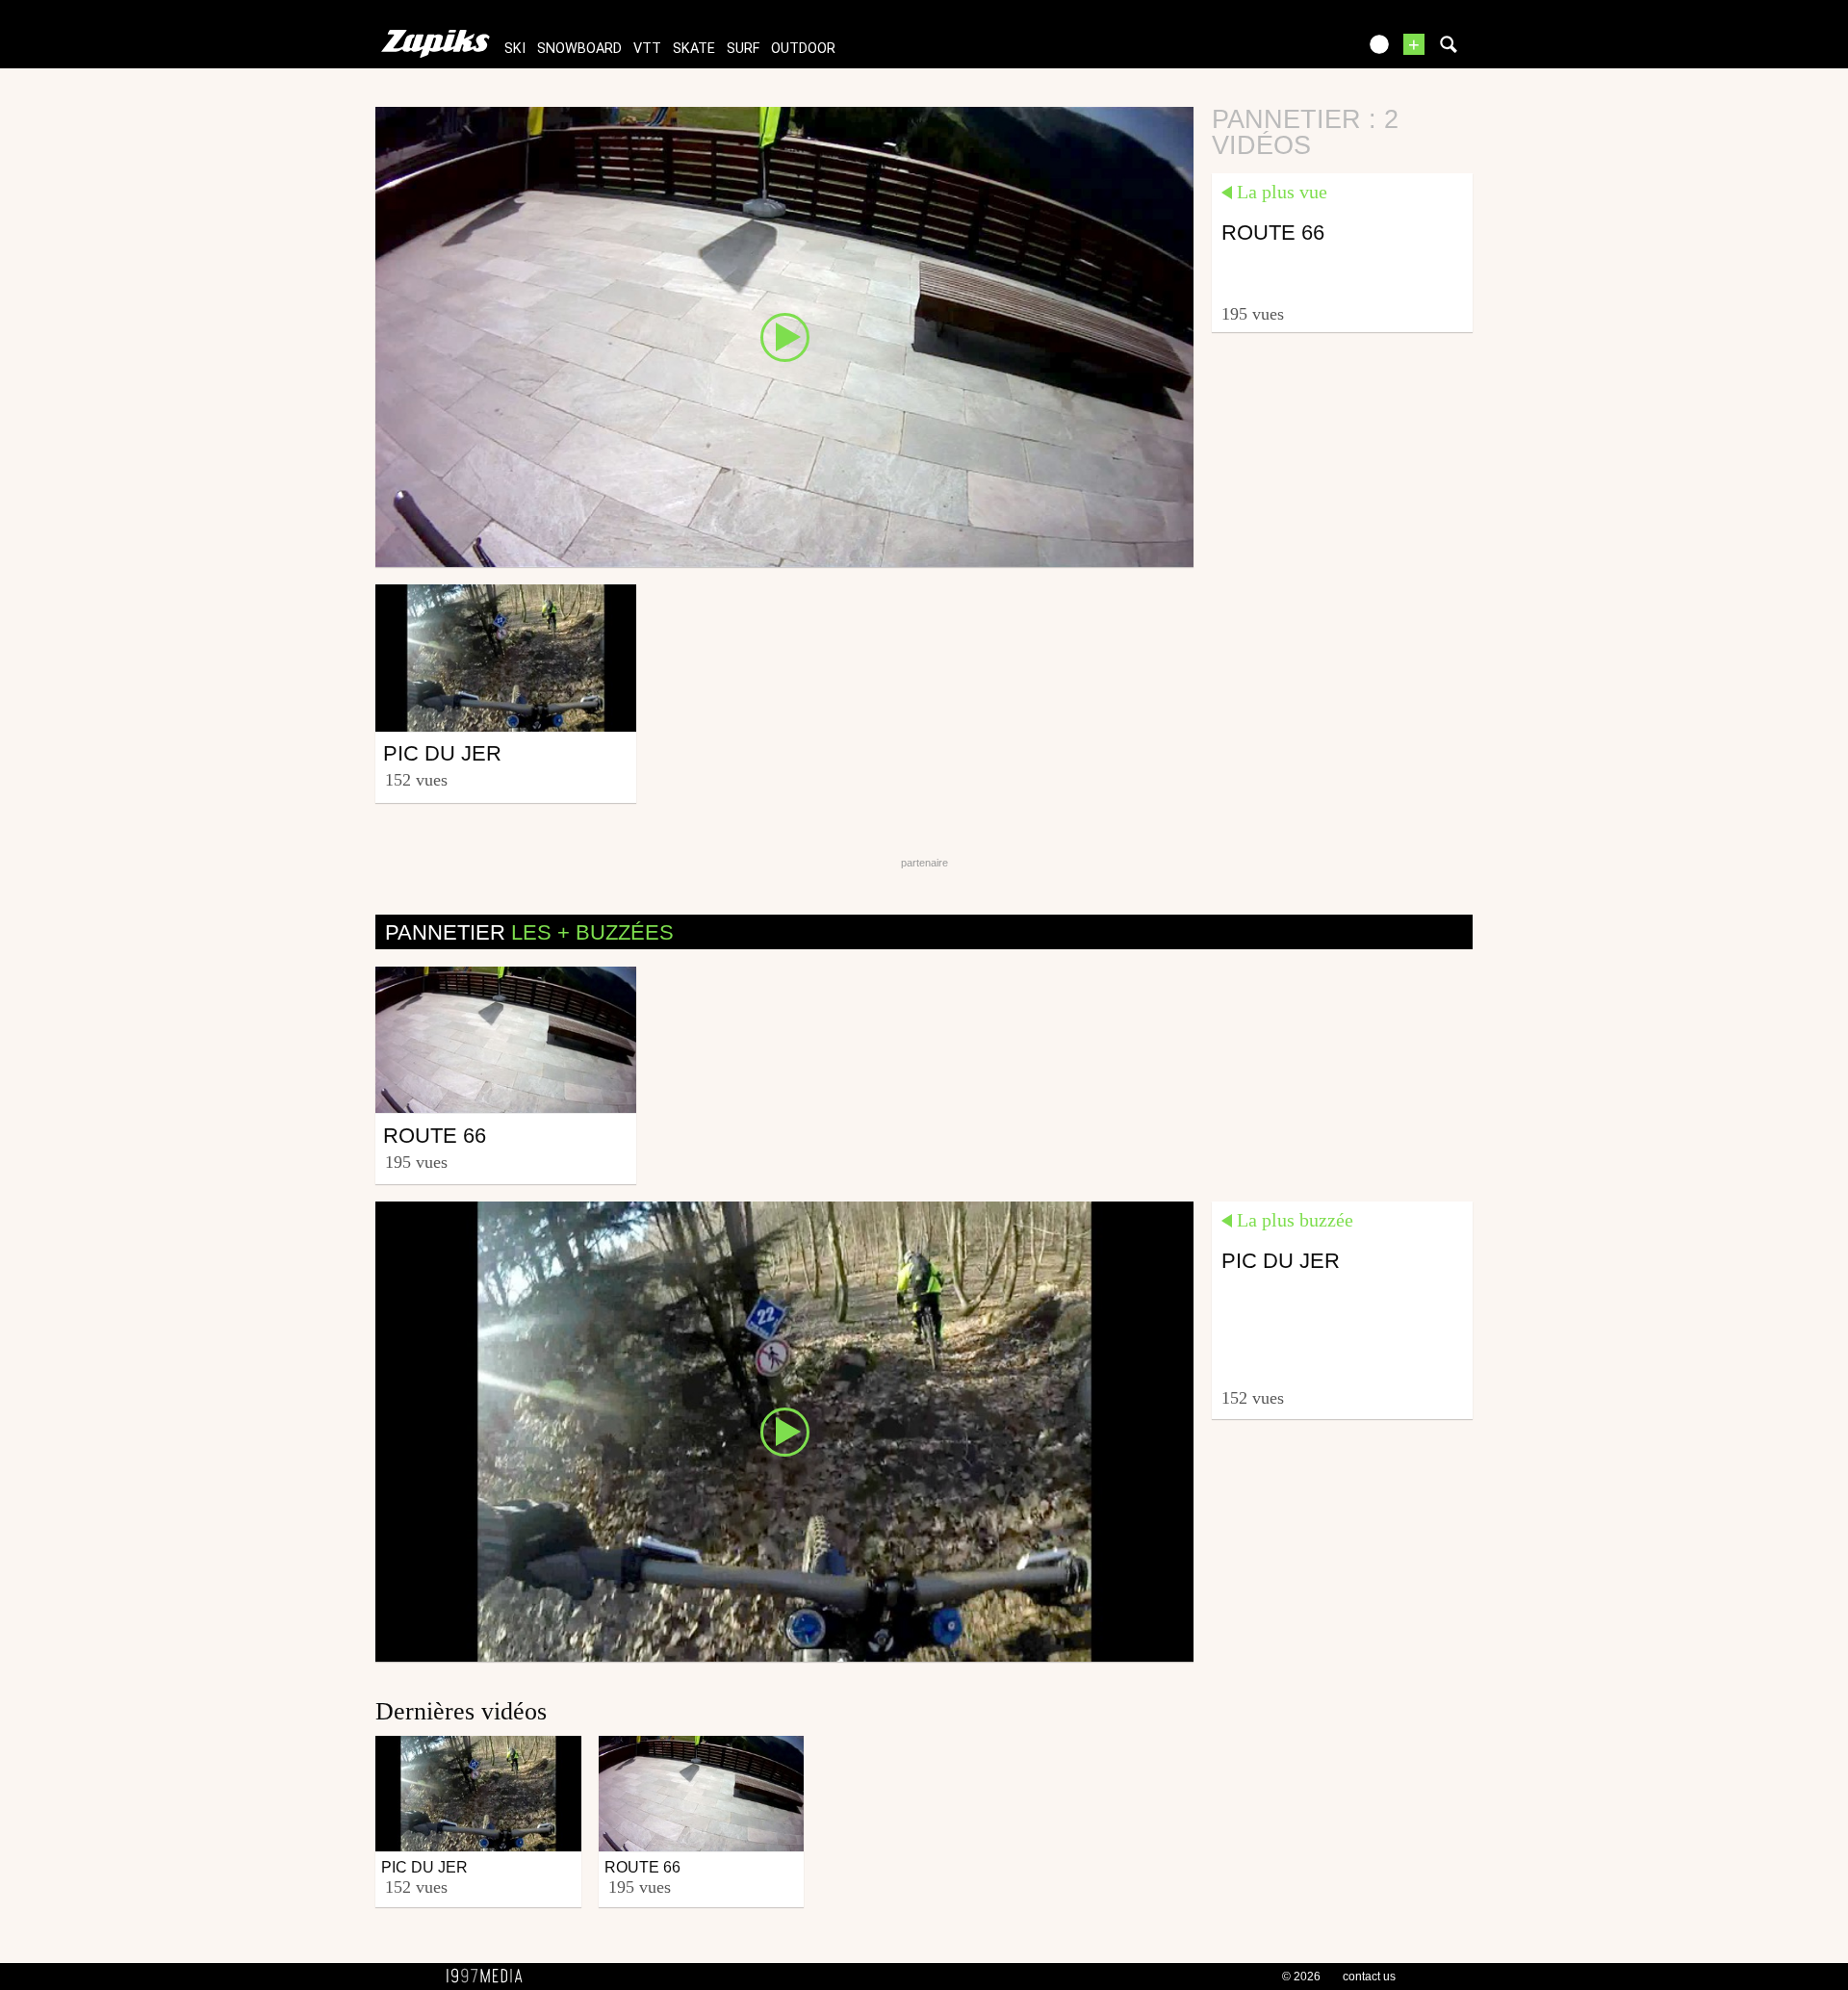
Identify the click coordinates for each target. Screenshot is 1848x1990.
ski (515, 49)
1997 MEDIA (490, 1977)
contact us (1369, 1977)
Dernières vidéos (461, 1711)
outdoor (803, 49)
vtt (647, 49)
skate (694, 49)
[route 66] (784, 336)
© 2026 (1301, 1977)
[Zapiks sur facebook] (1301, 51)
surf (743, 49)
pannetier (529, 932)
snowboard (579, 49)
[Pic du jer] (784, 1431)
